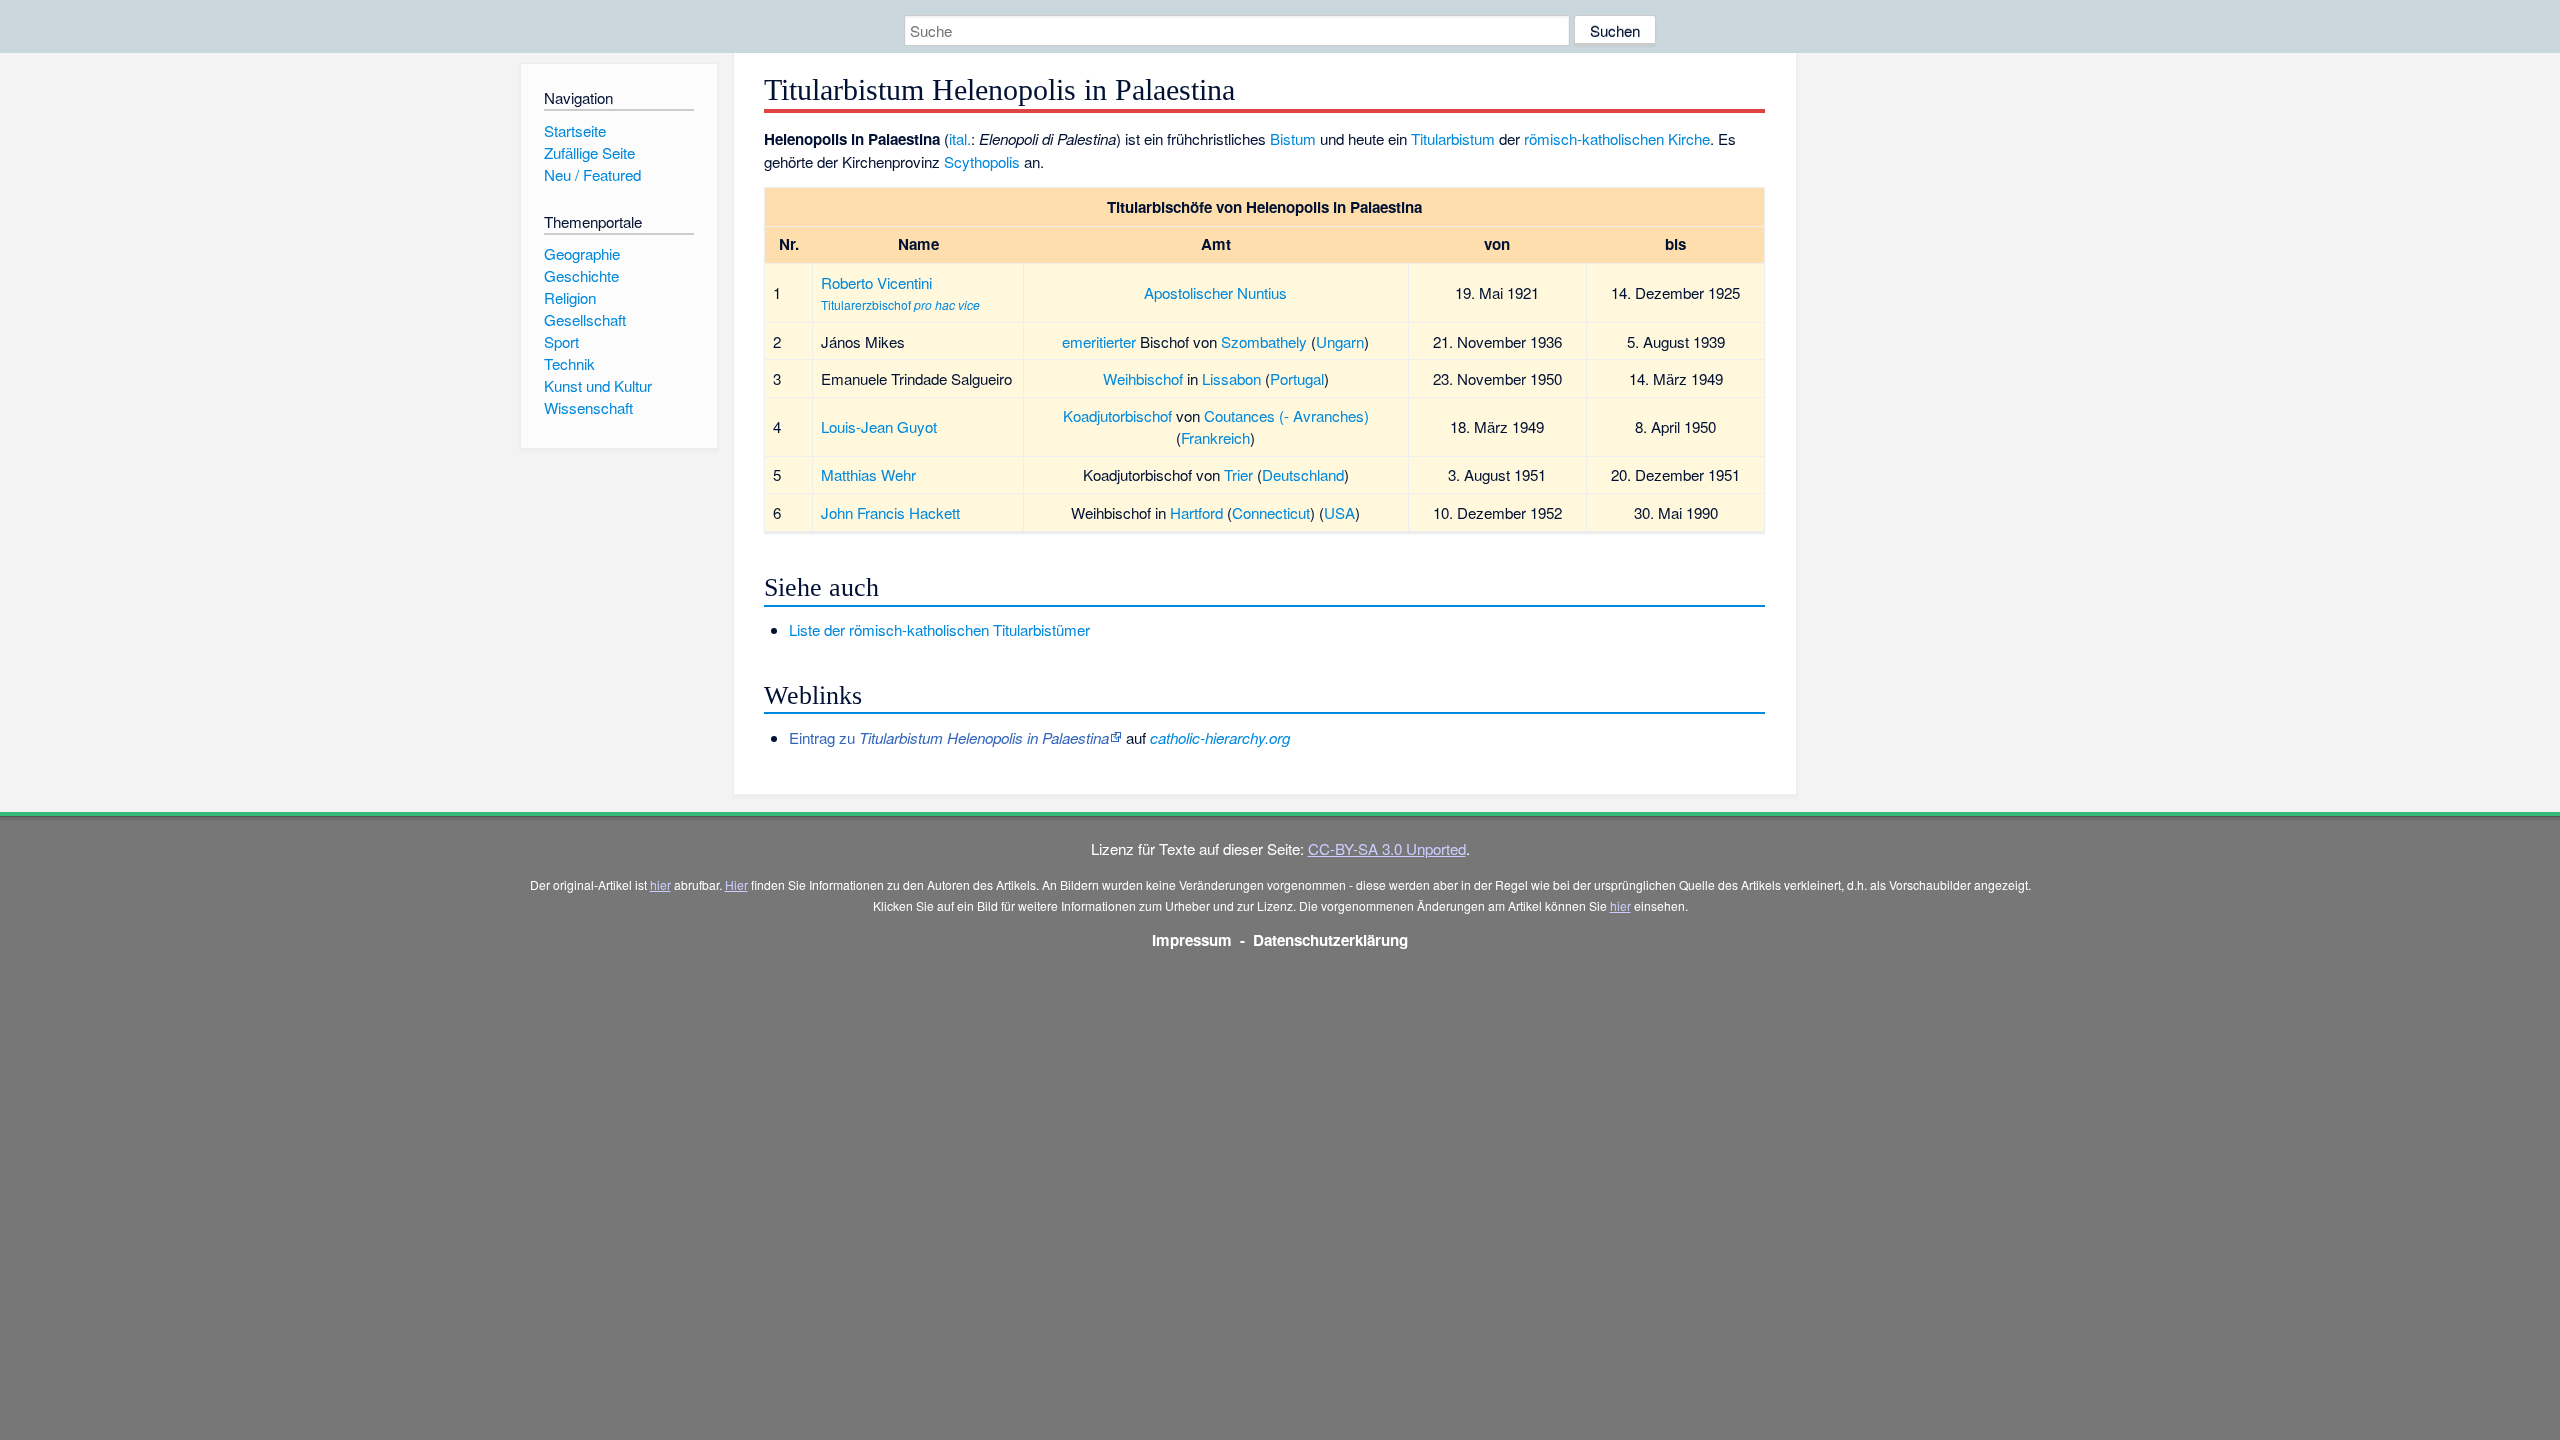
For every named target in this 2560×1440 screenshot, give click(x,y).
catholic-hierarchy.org (1220, 737)
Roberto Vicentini (876, 282)
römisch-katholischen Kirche (1617, 138)
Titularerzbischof (866, 304)
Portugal (1297, 378)
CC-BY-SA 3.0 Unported (1387, 848)
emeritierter (1099, 341)
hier (660, 884)
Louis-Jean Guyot (879, 426)
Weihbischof (1143, 378)
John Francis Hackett (890, 512)
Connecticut (1271, 512)
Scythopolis (982, 161)
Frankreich (1215, 437)
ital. (960, 138)
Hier (736, 884)
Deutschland (1303, 474)
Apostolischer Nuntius (1215, 292)
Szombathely (1264, 341)
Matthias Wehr (868, 474)
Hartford (1196, 512)
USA (1339, 512)
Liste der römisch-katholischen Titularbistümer (939, 629)
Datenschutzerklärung (1330, 940)
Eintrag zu (949, 737)
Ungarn (1340, 341)
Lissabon (1231, 378)
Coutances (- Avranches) (1286, 415)
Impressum (1192, 940)
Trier (1238, 474)
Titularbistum (1453, 138)
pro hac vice (947, 304)
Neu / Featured (592, 174)
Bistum (1293, 138)
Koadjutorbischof (1117, 415)
